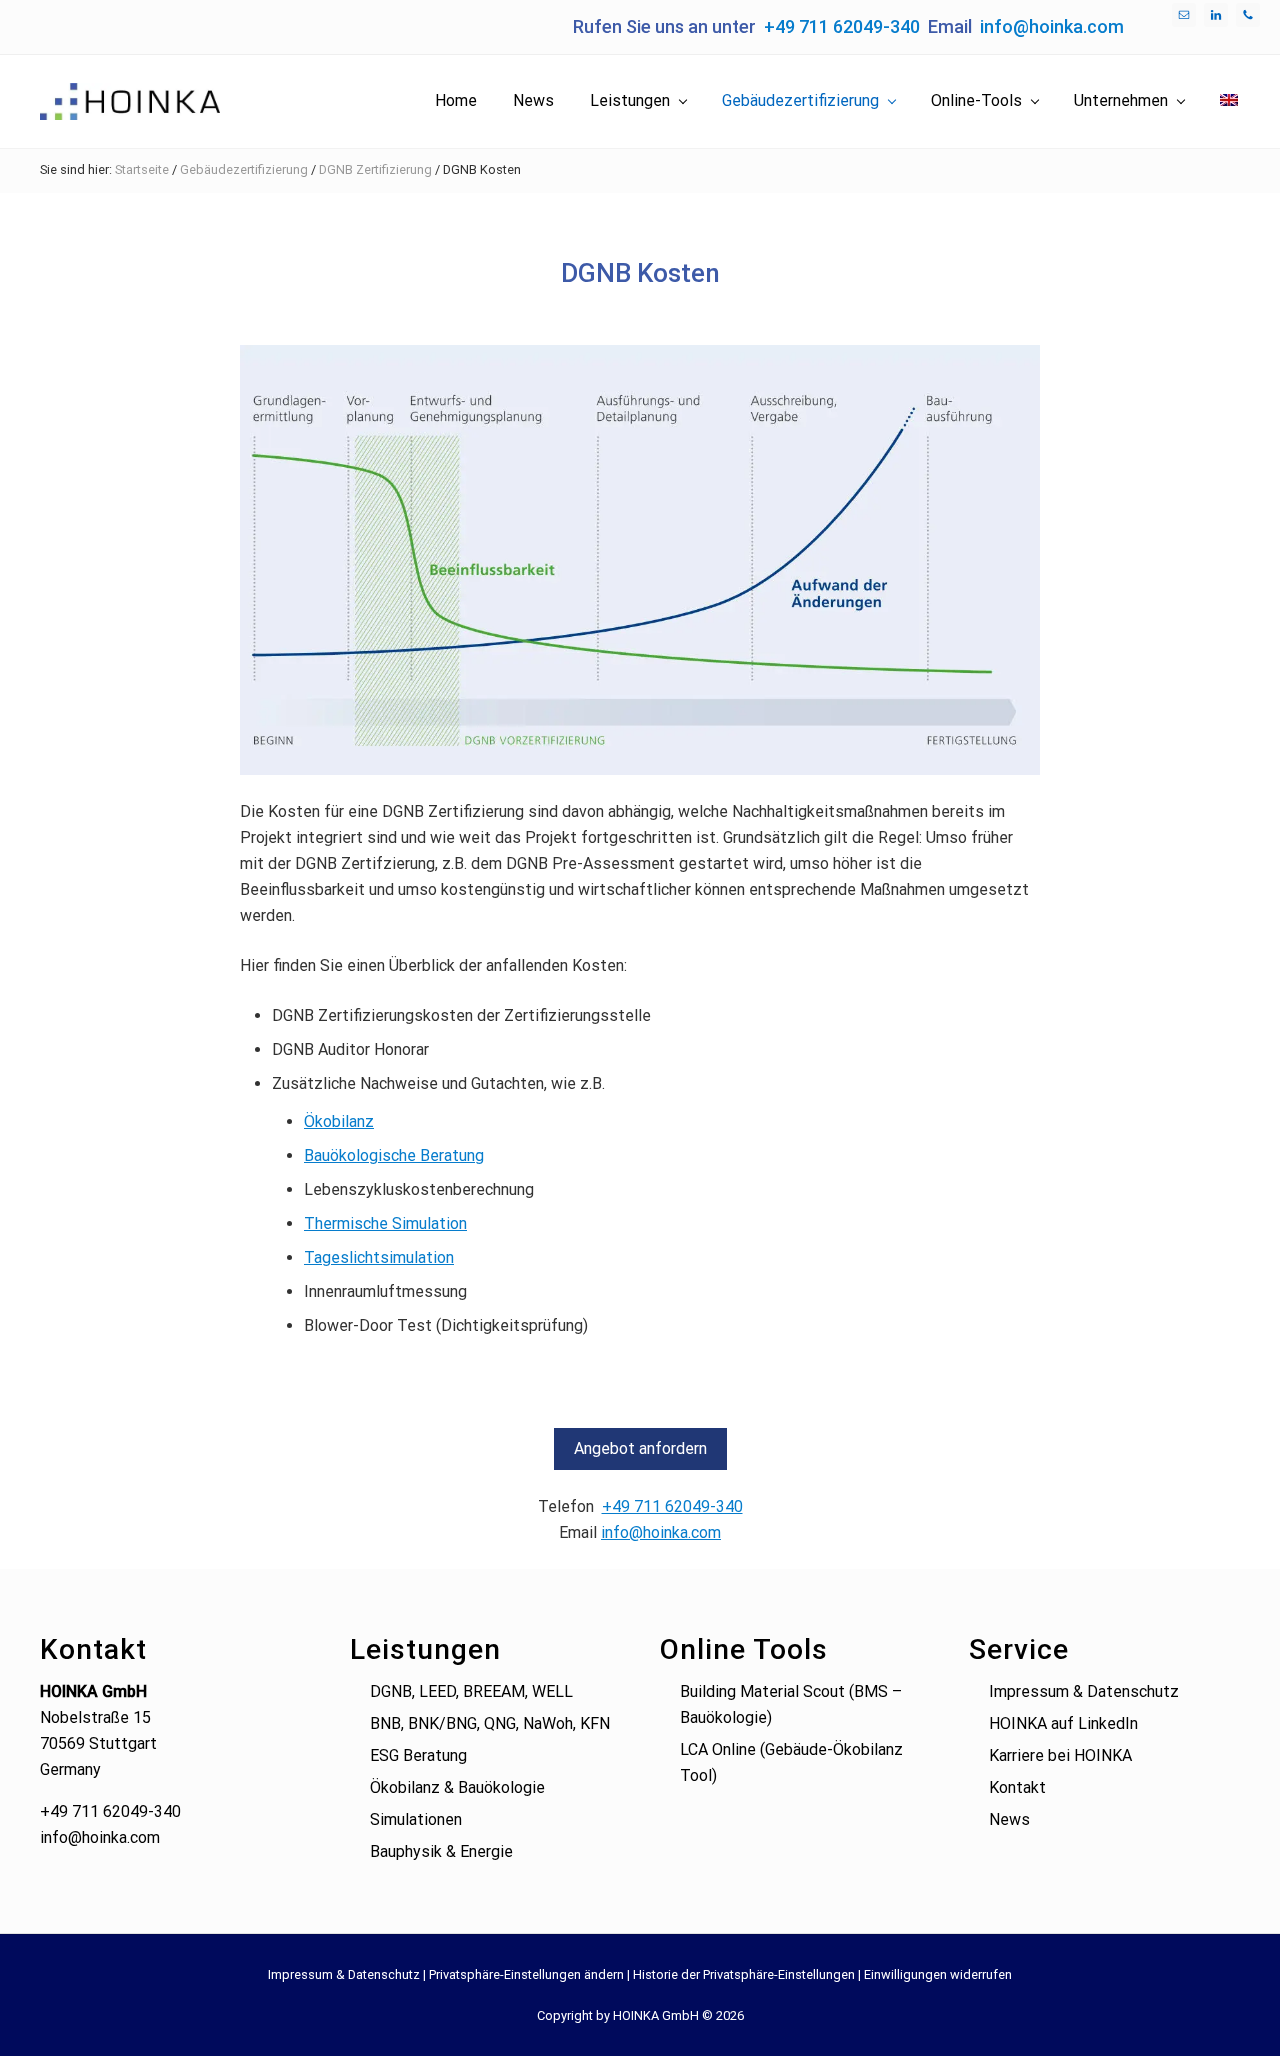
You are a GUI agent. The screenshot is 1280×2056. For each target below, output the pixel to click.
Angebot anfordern (640, 1448)
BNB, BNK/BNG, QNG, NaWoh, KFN (490, 1723)
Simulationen (416, 1819)
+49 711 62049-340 (842, 26)
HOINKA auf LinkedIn (1063, 1723)
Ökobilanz (339, 1121)
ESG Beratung (418, 1755)
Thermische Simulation (385, 1223)
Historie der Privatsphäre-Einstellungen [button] (744, 1974)
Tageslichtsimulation (379, 1257)
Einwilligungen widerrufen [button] (938, 1974)
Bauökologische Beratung (394, 1155)
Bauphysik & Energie (441, 1851)
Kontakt (1017, 1787)
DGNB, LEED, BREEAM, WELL (471, 1691)
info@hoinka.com (1052, 26)
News (1009, 1819)
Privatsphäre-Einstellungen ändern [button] (526, 1974)
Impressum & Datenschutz (1084, 1691)
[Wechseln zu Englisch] (1229, 101)
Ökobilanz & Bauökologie (457, 1787)
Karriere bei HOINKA (1060, 1755)
